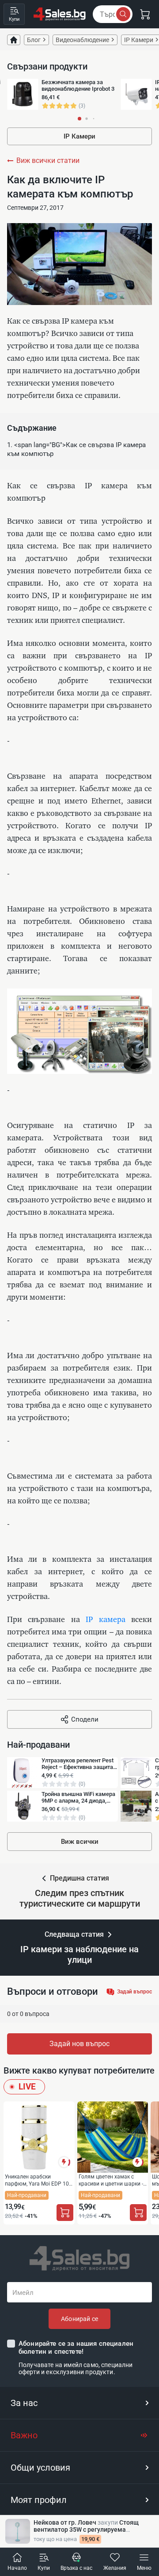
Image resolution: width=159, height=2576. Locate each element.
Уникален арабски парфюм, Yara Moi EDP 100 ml (38, 2180)
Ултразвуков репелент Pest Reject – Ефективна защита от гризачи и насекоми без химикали (78, 1764)
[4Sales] (60, 14)
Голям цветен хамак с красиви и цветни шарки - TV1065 (111, 2180)
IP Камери (79, 136)
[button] (79, 2403)
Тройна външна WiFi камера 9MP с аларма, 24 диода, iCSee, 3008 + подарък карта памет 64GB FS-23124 (79, 1797)
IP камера (105, 1620)
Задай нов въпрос (79, 2044)
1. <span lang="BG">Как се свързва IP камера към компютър (76, 449)
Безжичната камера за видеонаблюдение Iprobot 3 (78, 85)
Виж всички (80, 1842)
